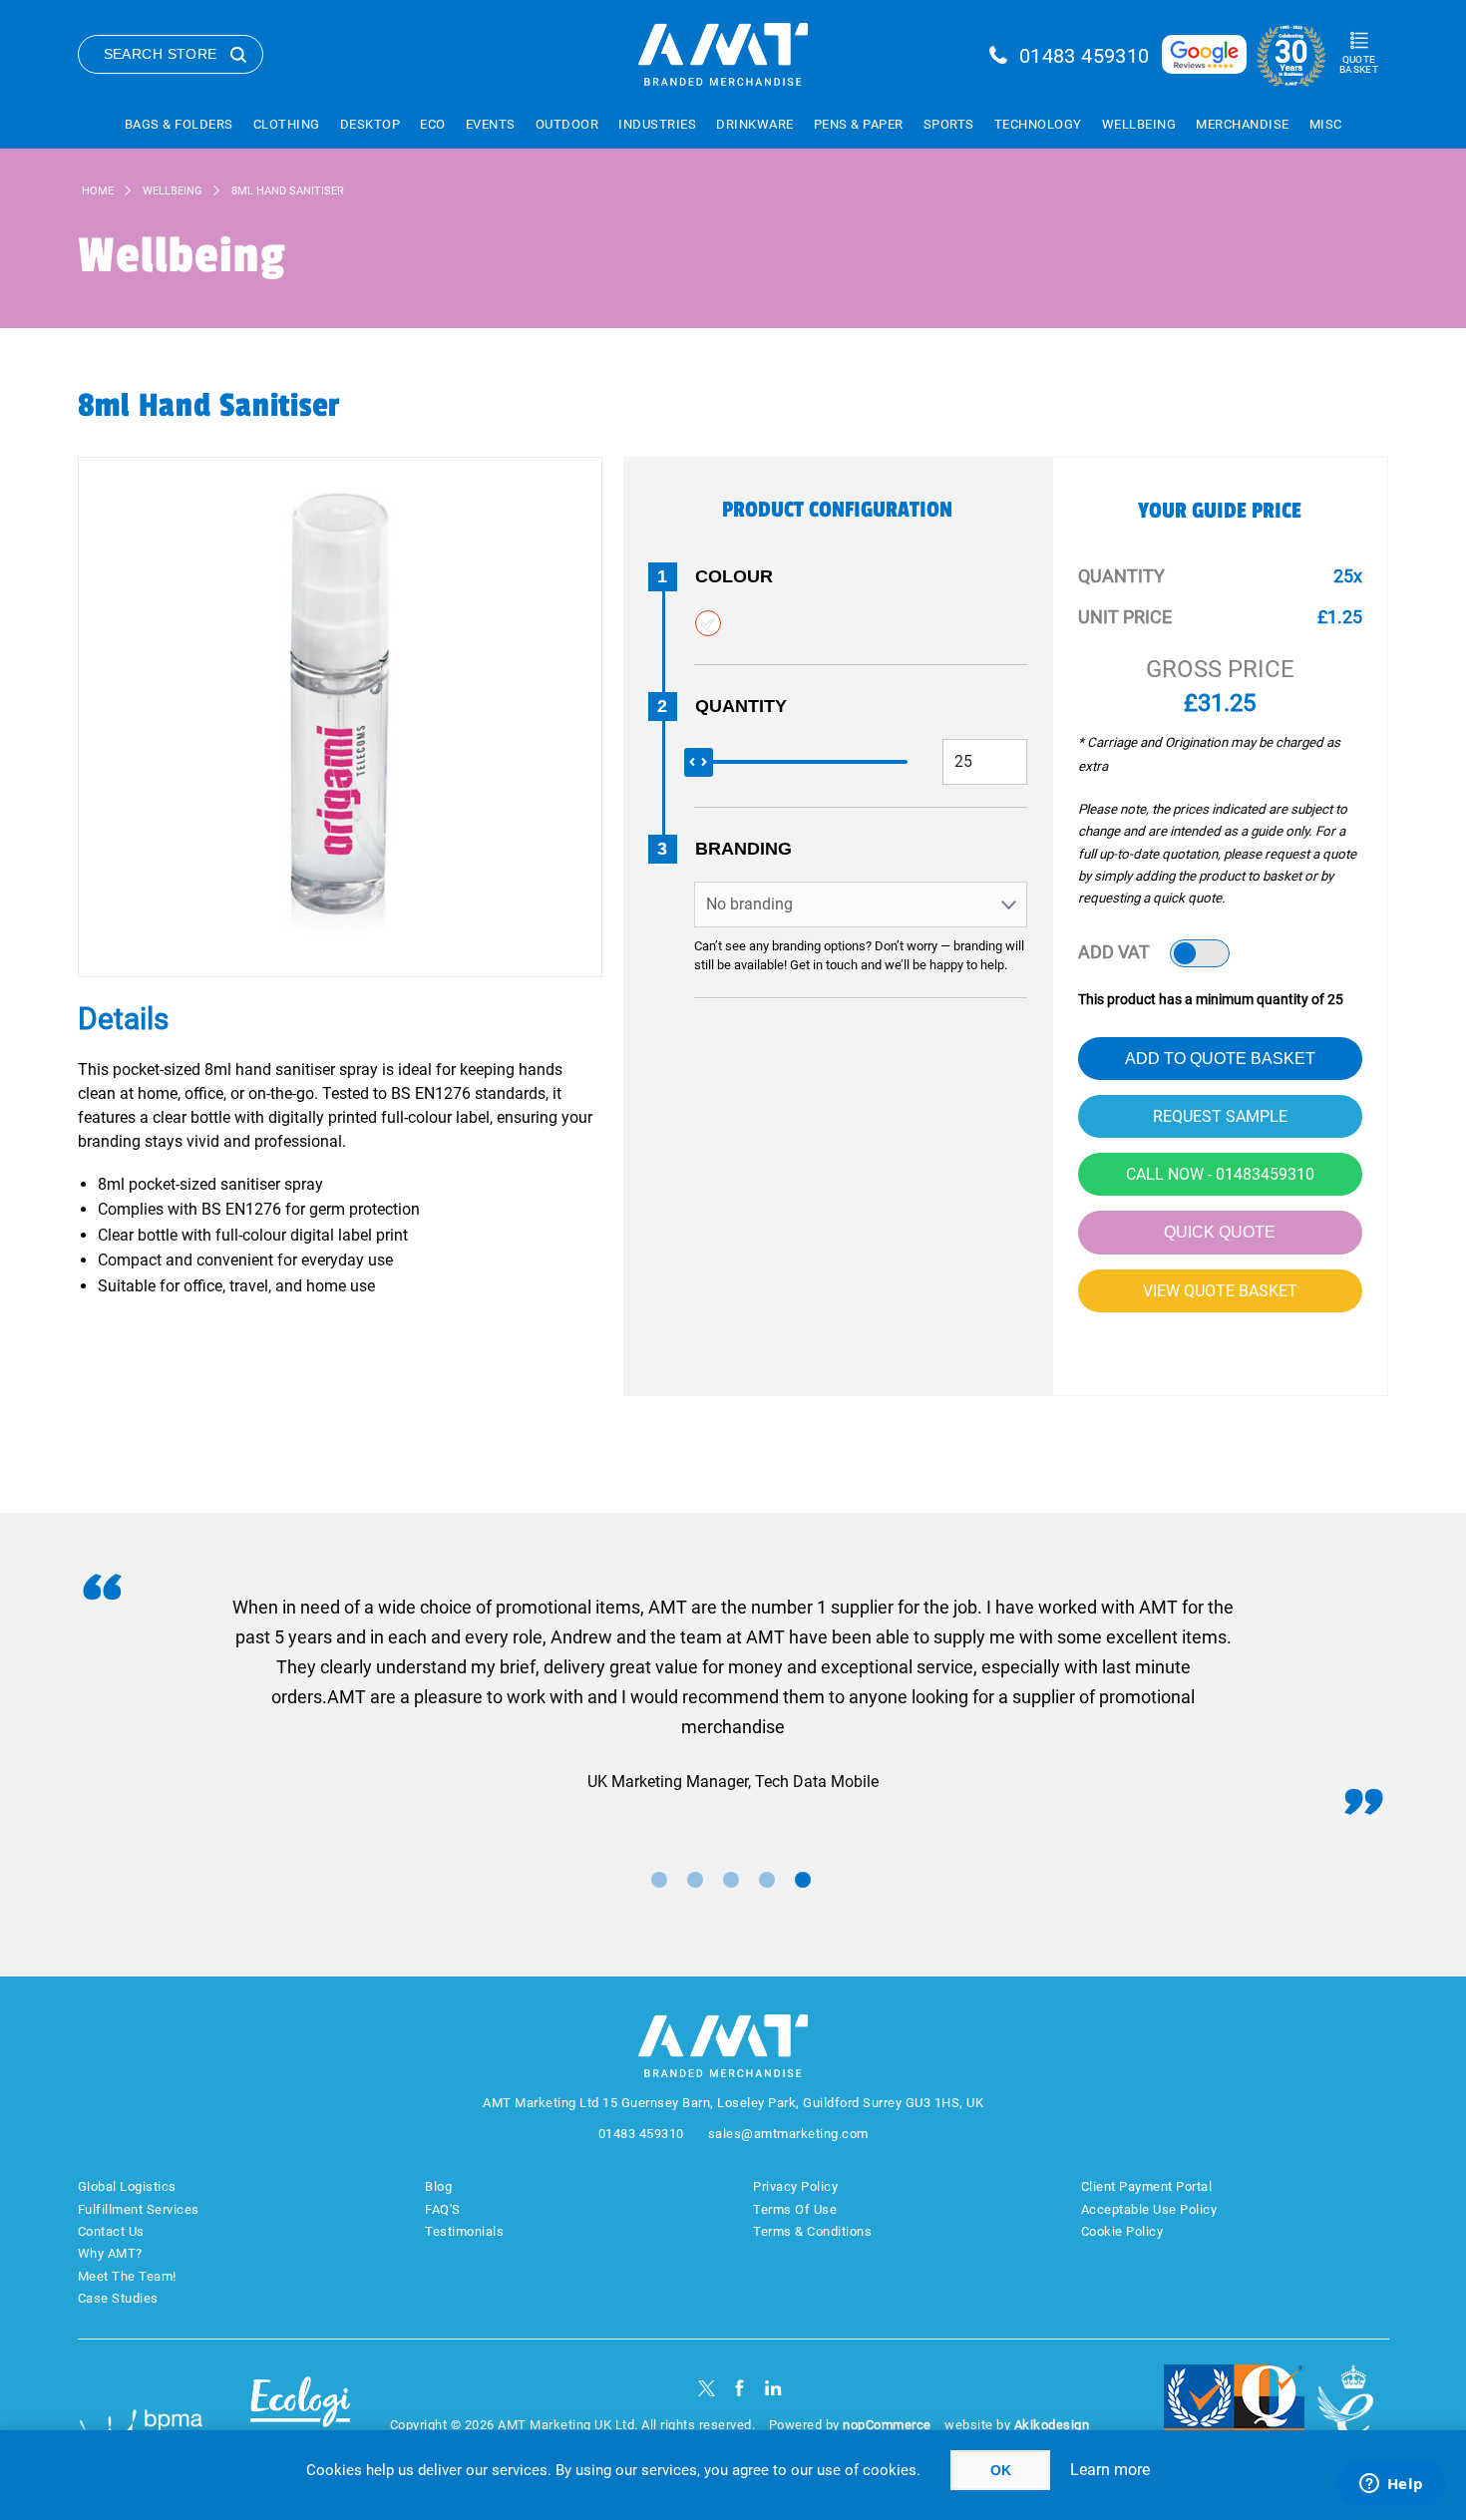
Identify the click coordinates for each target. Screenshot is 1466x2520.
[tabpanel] (733, 1695)
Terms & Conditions (812, 2231)
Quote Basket (1359, 64)
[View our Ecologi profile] (300, 2414)
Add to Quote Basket (1220, 1059)
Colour (734, 576)
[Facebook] (739, 2388)
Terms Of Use (795, 2209)
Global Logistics (127, 2186)
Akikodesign (1052, 2425)
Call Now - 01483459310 (1220, 1174)
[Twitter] (707, 2388)
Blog (438, 2186)
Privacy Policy (795, 2186)
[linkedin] (773, 2388)
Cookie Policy (1122, 2231)
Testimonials (464, 2231)
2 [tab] (695, 1880)
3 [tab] (731, 1880)
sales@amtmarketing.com (788, 2134)
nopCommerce (887, 2425)
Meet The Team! (127, 2276)
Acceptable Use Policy (1149, 2209)
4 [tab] (767, 1880)
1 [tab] (659, 1880)
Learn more (1110, 2470)
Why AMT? (110, 2253)
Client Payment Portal (1147, 2186)
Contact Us (111, 2231)
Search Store (161, 54)
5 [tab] (803, 1880)
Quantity (741, 706)
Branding (743, 849)
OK (1001, 2470)
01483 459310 (1085, 56)
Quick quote (1220, 1232)
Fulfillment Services (139, 2209)
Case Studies (118, 2298)
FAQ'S (443, 2209)
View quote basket (1220, 1291)
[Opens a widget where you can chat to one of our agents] (1391, 2485)
